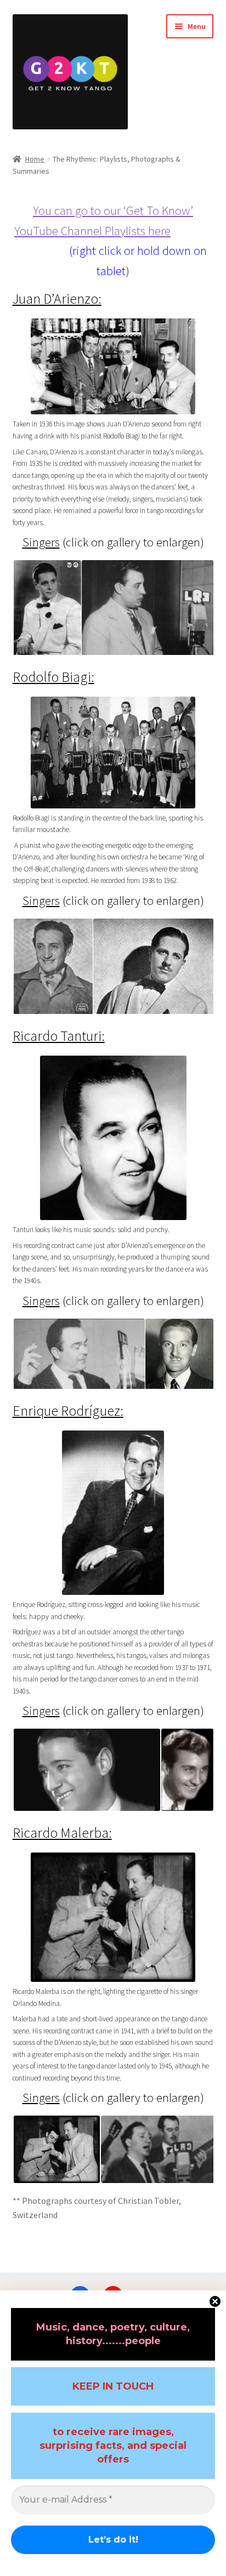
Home (35, 159)
